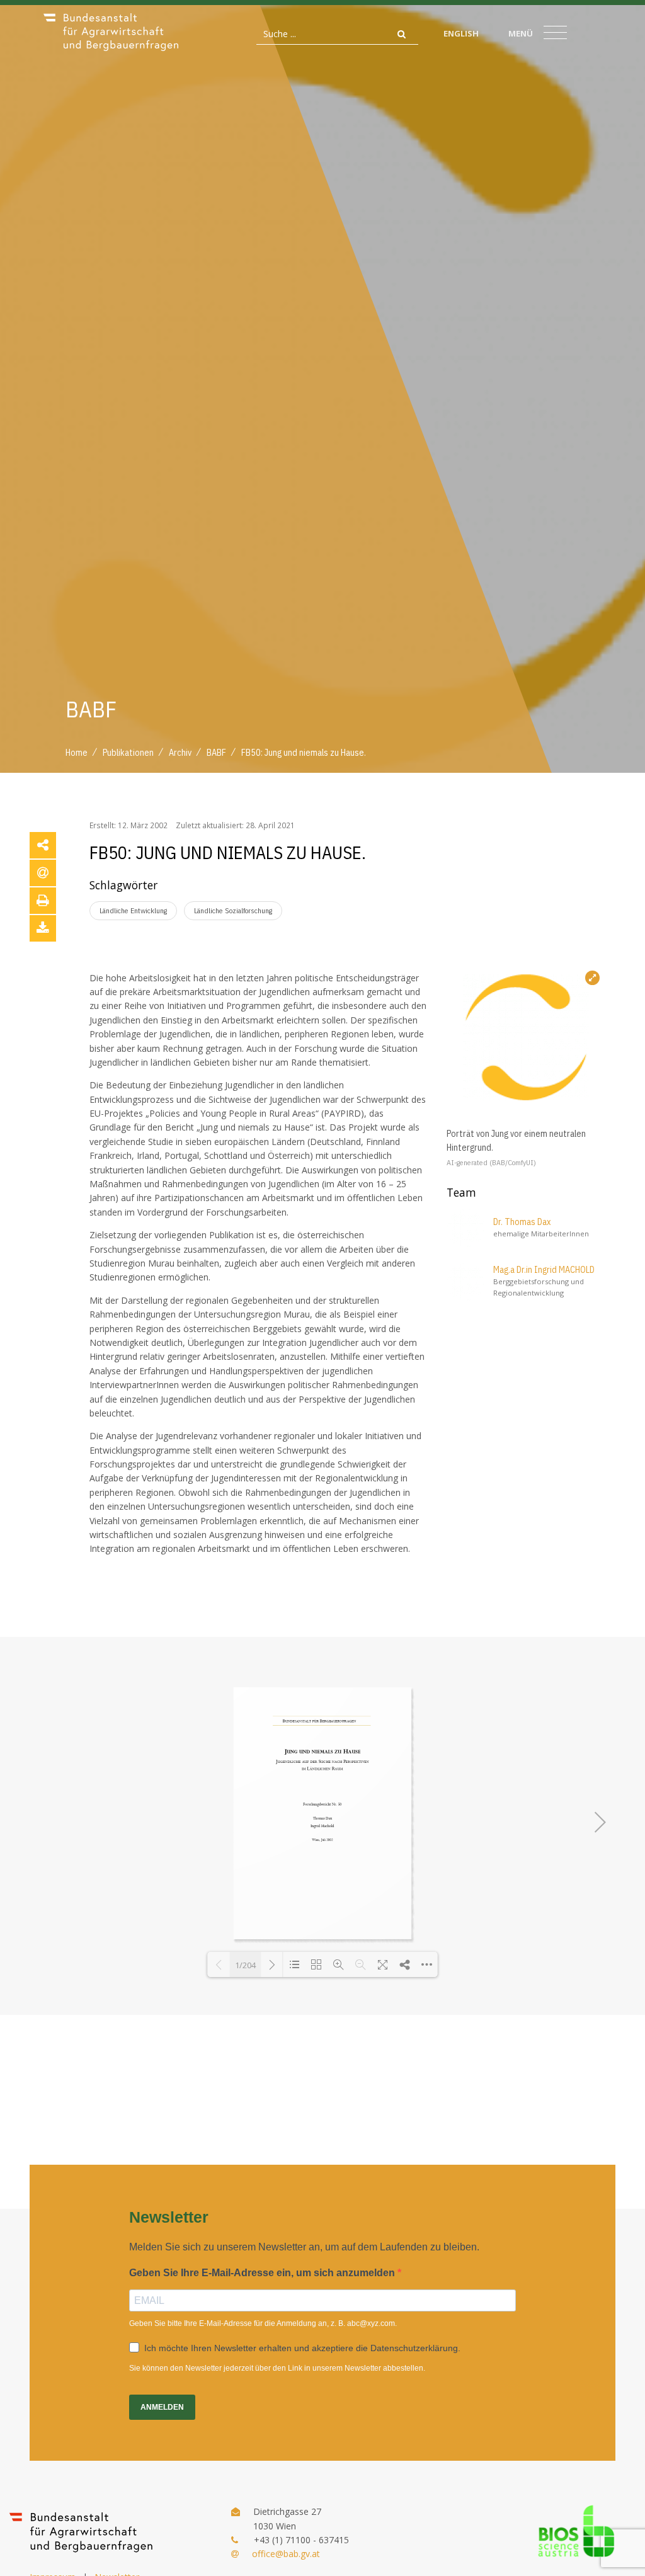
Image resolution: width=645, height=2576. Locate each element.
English (461, 33)
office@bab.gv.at (286, 2554)
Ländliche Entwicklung (133, 910)
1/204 (245, 1965)
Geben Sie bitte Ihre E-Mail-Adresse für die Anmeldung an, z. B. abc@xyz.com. (263, 2323)
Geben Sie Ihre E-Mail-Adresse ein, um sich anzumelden (263, 2273)
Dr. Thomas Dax (522, 1222)
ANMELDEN (162, 2407)
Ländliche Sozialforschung (233, 910)
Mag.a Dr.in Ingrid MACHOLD (544, 1270)
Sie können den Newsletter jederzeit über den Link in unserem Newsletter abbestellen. (277, 2368)
